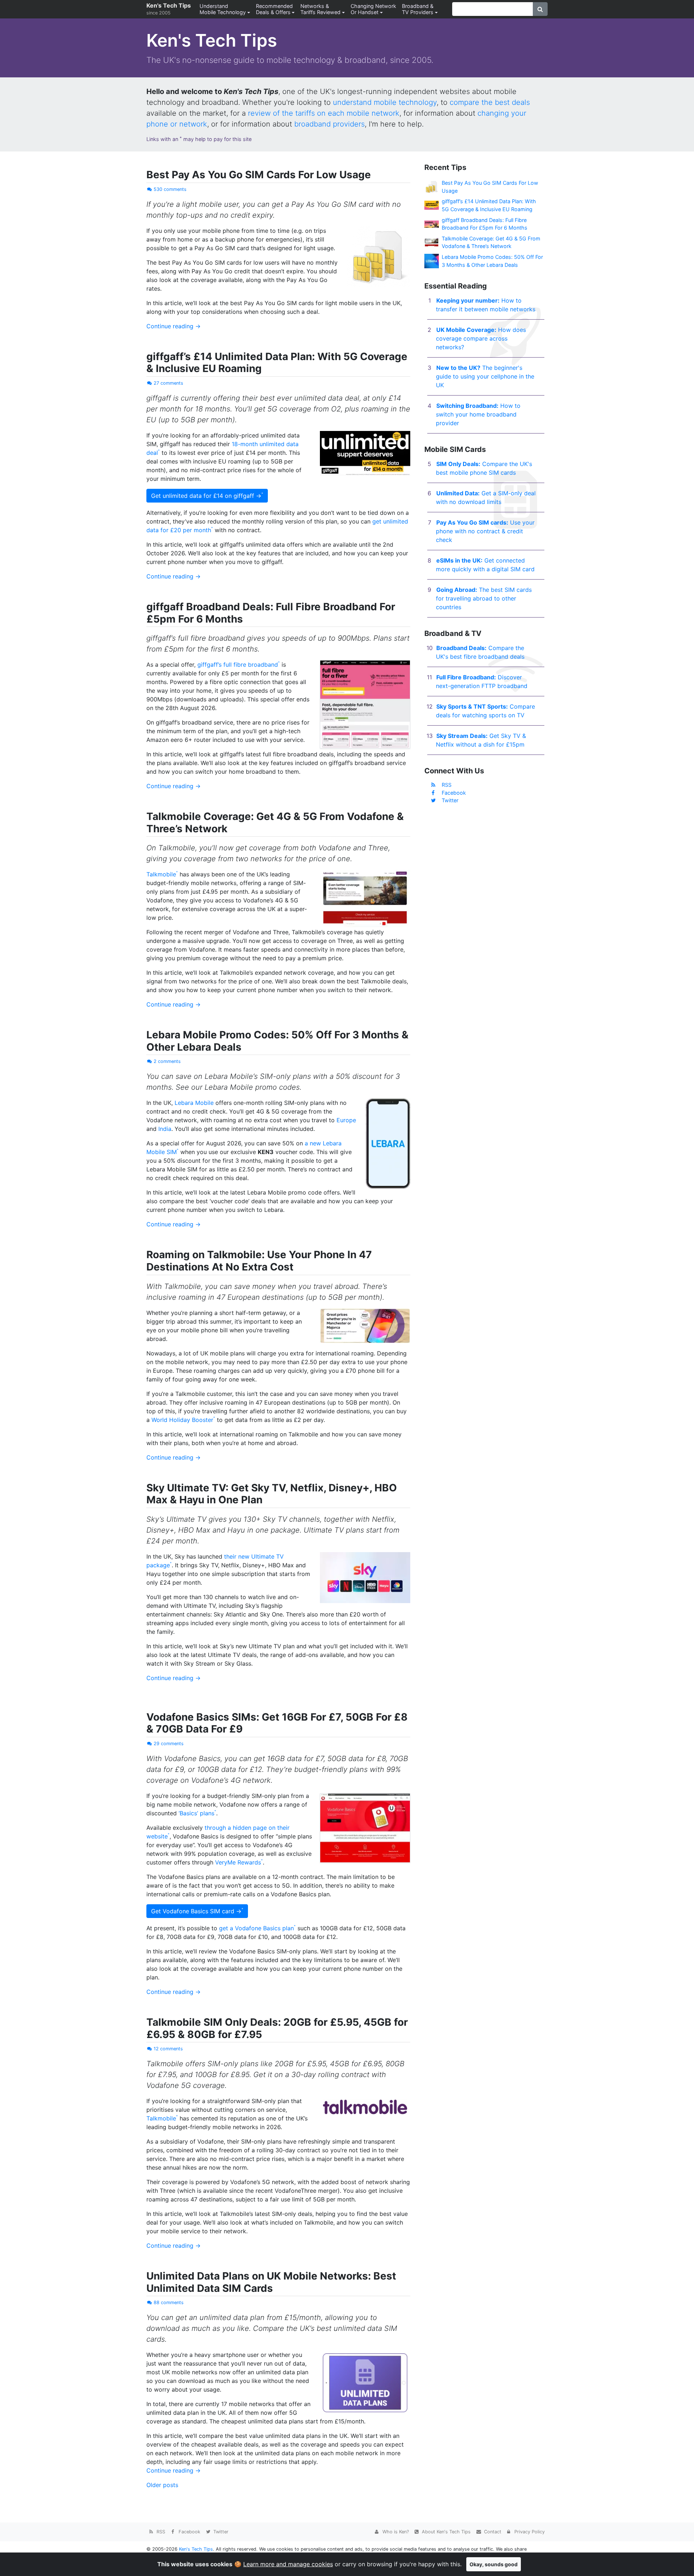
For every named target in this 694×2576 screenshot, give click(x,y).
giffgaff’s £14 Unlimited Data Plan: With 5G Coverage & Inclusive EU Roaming (277, 363)
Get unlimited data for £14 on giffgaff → (206, 496)
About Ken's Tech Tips (445, 2532)
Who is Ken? (395, 2532)
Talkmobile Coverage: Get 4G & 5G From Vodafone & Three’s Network (275, 823)
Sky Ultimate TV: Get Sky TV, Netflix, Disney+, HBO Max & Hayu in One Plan (272, 1494)
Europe (346, 1120)
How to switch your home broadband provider (478, 414)
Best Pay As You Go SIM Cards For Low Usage (259, 175)
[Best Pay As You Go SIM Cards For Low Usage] (432, 186)
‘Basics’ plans (196, 1813)
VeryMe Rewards (238, 1862)
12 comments (168, 2049)
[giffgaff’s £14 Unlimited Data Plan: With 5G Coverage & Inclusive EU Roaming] (432, 205)
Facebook (454, 793)
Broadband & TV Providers (418, 9)
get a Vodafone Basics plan (256, 1928)
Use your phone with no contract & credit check (485, 531)
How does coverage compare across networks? (481, 338)
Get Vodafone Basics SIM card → (196, 1911)
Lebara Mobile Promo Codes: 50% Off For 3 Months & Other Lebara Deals (277, 1041)
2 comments (167, 1061)
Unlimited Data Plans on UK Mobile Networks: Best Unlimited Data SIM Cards (271, 2282)
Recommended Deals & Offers (274, 9)
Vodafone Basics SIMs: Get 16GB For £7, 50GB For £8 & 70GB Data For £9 (277, 1723)
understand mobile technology (385, 102)
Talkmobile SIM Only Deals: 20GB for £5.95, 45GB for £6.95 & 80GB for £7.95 (277, 2028)
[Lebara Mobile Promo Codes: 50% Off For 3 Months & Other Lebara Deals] (432, 260)
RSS (447, 785)
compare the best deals (490, 102)
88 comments (169, 2302)
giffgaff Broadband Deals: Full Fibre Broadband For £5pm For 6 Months (271, 613)
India (165, 1129)
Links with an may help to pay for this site (199, 139)
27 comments (168, 383)
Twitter (450, 800)
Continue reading (173, 326)
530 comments (170, 189)
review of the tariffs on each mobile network (324, 113)
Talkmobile (161, 874)
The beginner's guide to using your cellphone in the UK (485, 376)
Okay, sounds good (494, 2564)
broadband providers (329, 124)
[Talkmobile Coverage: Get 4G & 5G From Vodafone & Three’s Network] (432, 242)
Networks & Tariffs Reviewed (320, 9)
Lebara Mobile (194, 1103)
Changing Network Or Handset (373, 9)
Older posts (162, 2485)
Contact (492, 2532)
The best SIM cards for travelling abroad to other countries (484, 598)
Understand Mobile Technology (223, 9)
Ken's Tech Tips (169, 9)
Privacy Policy (529, 2532)
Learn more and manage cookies (288, 2564)
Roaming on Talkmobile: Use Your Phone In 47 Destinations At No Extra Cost (259, 1261)
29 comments (169, 1744)
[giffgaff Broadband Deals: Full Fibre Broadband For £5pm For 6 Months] (432, 224)
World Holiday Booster (182, 1420)
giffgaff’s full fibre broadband (238, 665)
